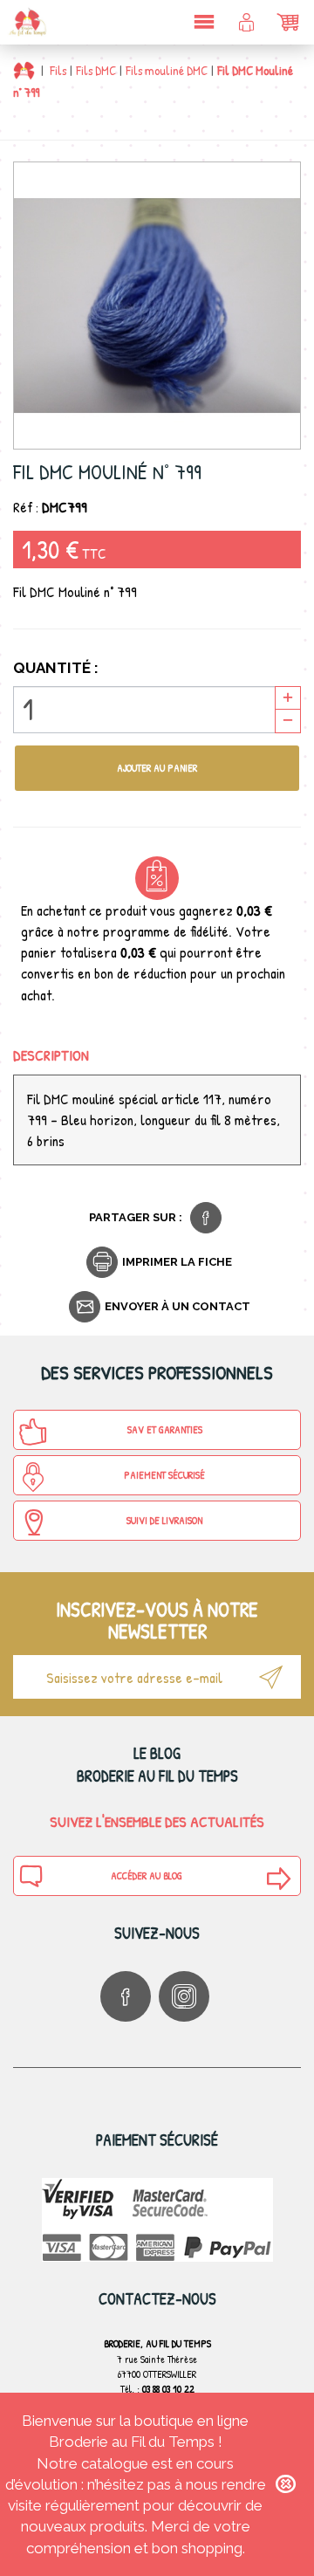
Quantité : (56, 668)
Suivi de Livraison (164, 1520)
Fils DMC (96, 70)
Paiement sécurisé (164, 1475)
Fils (58, 70)
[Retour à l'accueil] (24, 70)
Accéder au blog (147, 1875)
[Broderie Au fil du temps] (26, 22)
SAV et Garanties (165, 1429)
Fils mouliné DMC (167, 70)
